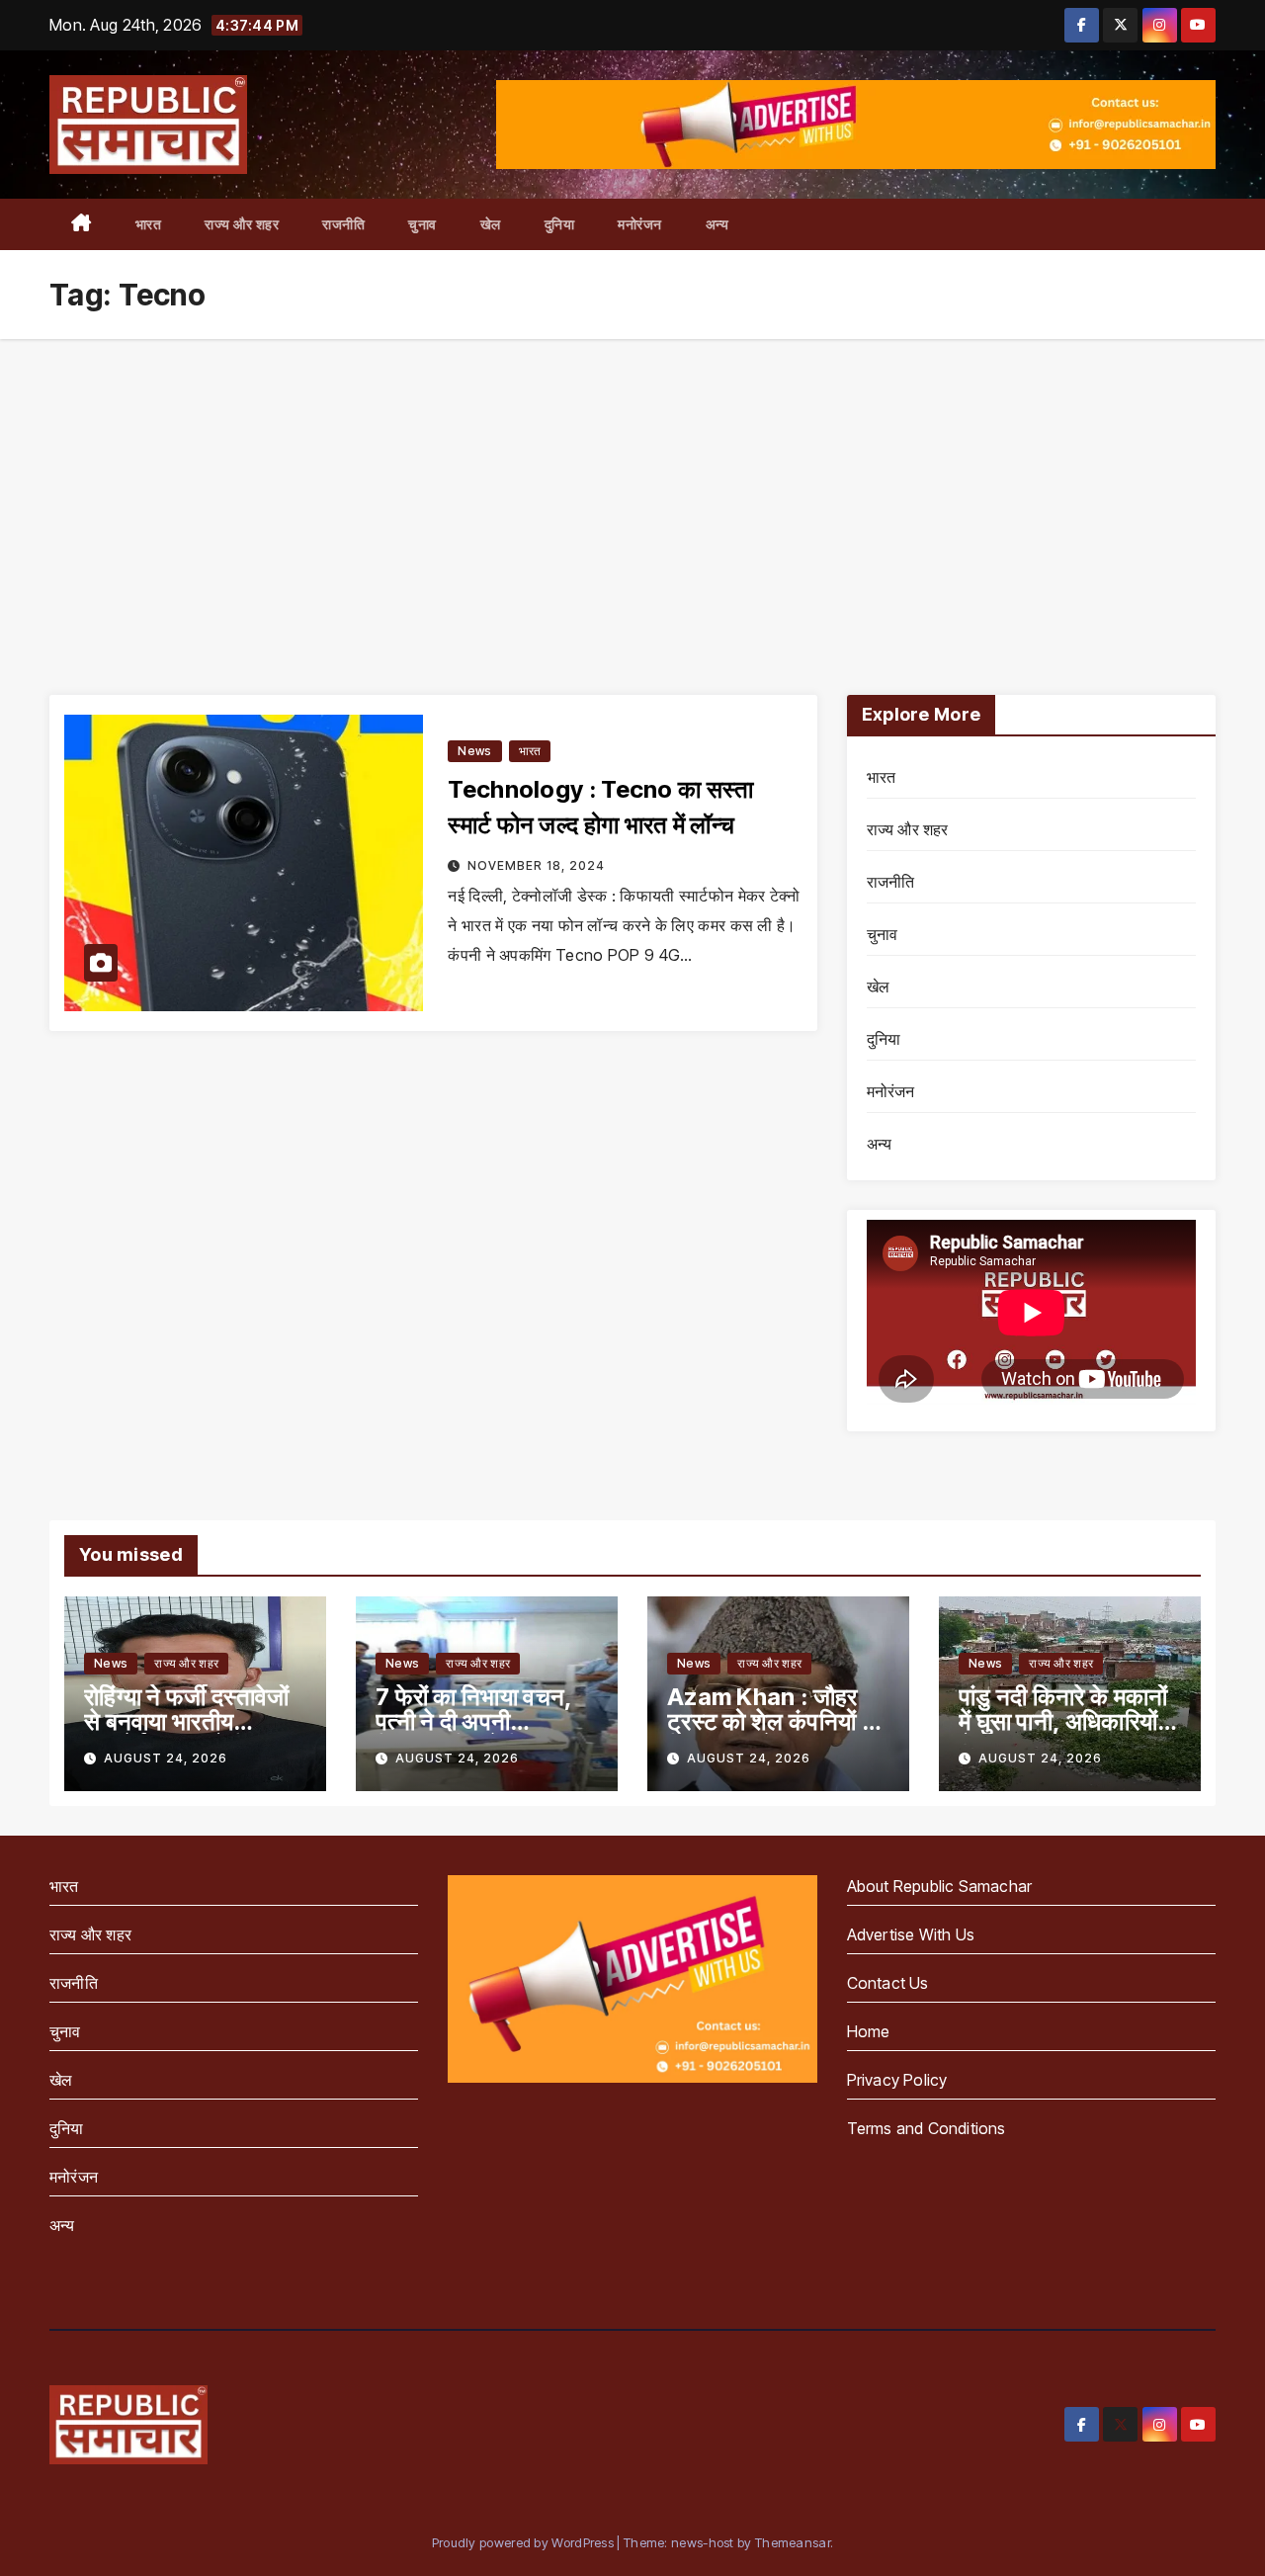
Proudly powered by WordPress (525, 2542)
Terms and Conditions (927, 2128)
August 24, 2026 (166, 1758)
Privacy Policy (897, 2080)
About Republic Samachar (940, 1886)
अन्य (717, 224)
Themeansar (793, 2542)
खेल (491, 224)
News (474, 751)
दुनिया (560, 224)
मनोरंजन (640, 224)
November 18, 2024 (536, 865)
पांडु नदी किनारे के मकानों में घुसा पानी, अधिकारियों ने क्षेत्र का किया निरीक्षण (1068, 1721)
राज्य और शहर (242, 224)
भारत (149, 224)
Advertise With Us (911, 1934)
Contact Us (888, 1983)
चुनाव (422, 224)
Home (869, 2031)
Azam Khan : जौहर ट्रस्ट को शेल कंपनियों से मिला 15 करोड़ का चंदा (772, 1721)
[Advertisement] (632, 487)
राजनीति (343, 224)
